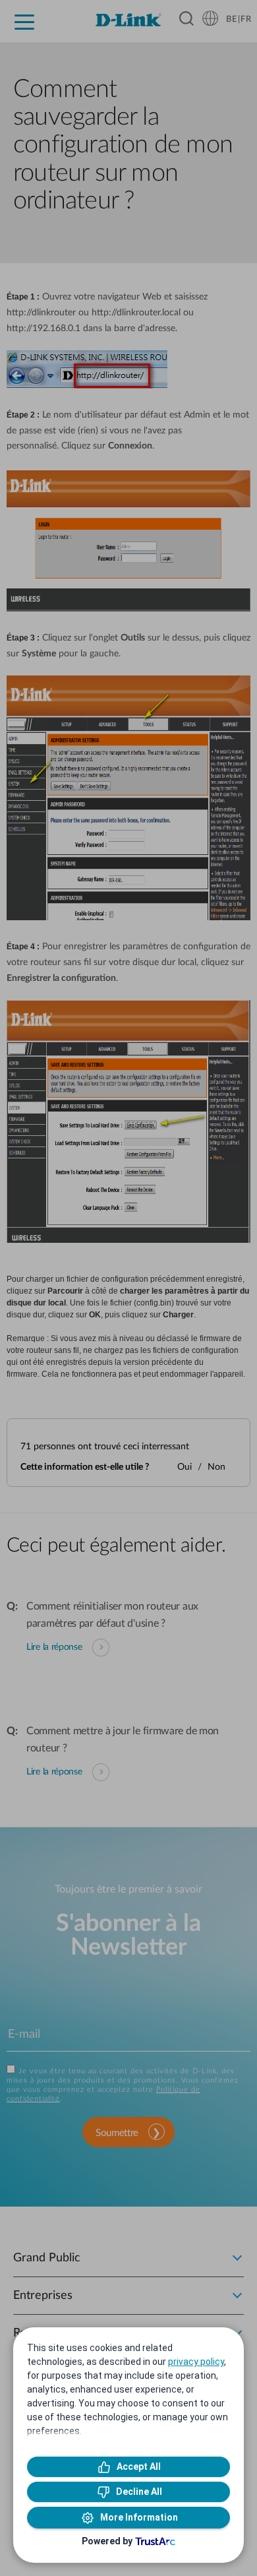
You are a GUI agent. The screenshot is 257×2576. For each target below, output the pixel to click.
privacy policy (196, 2362)
